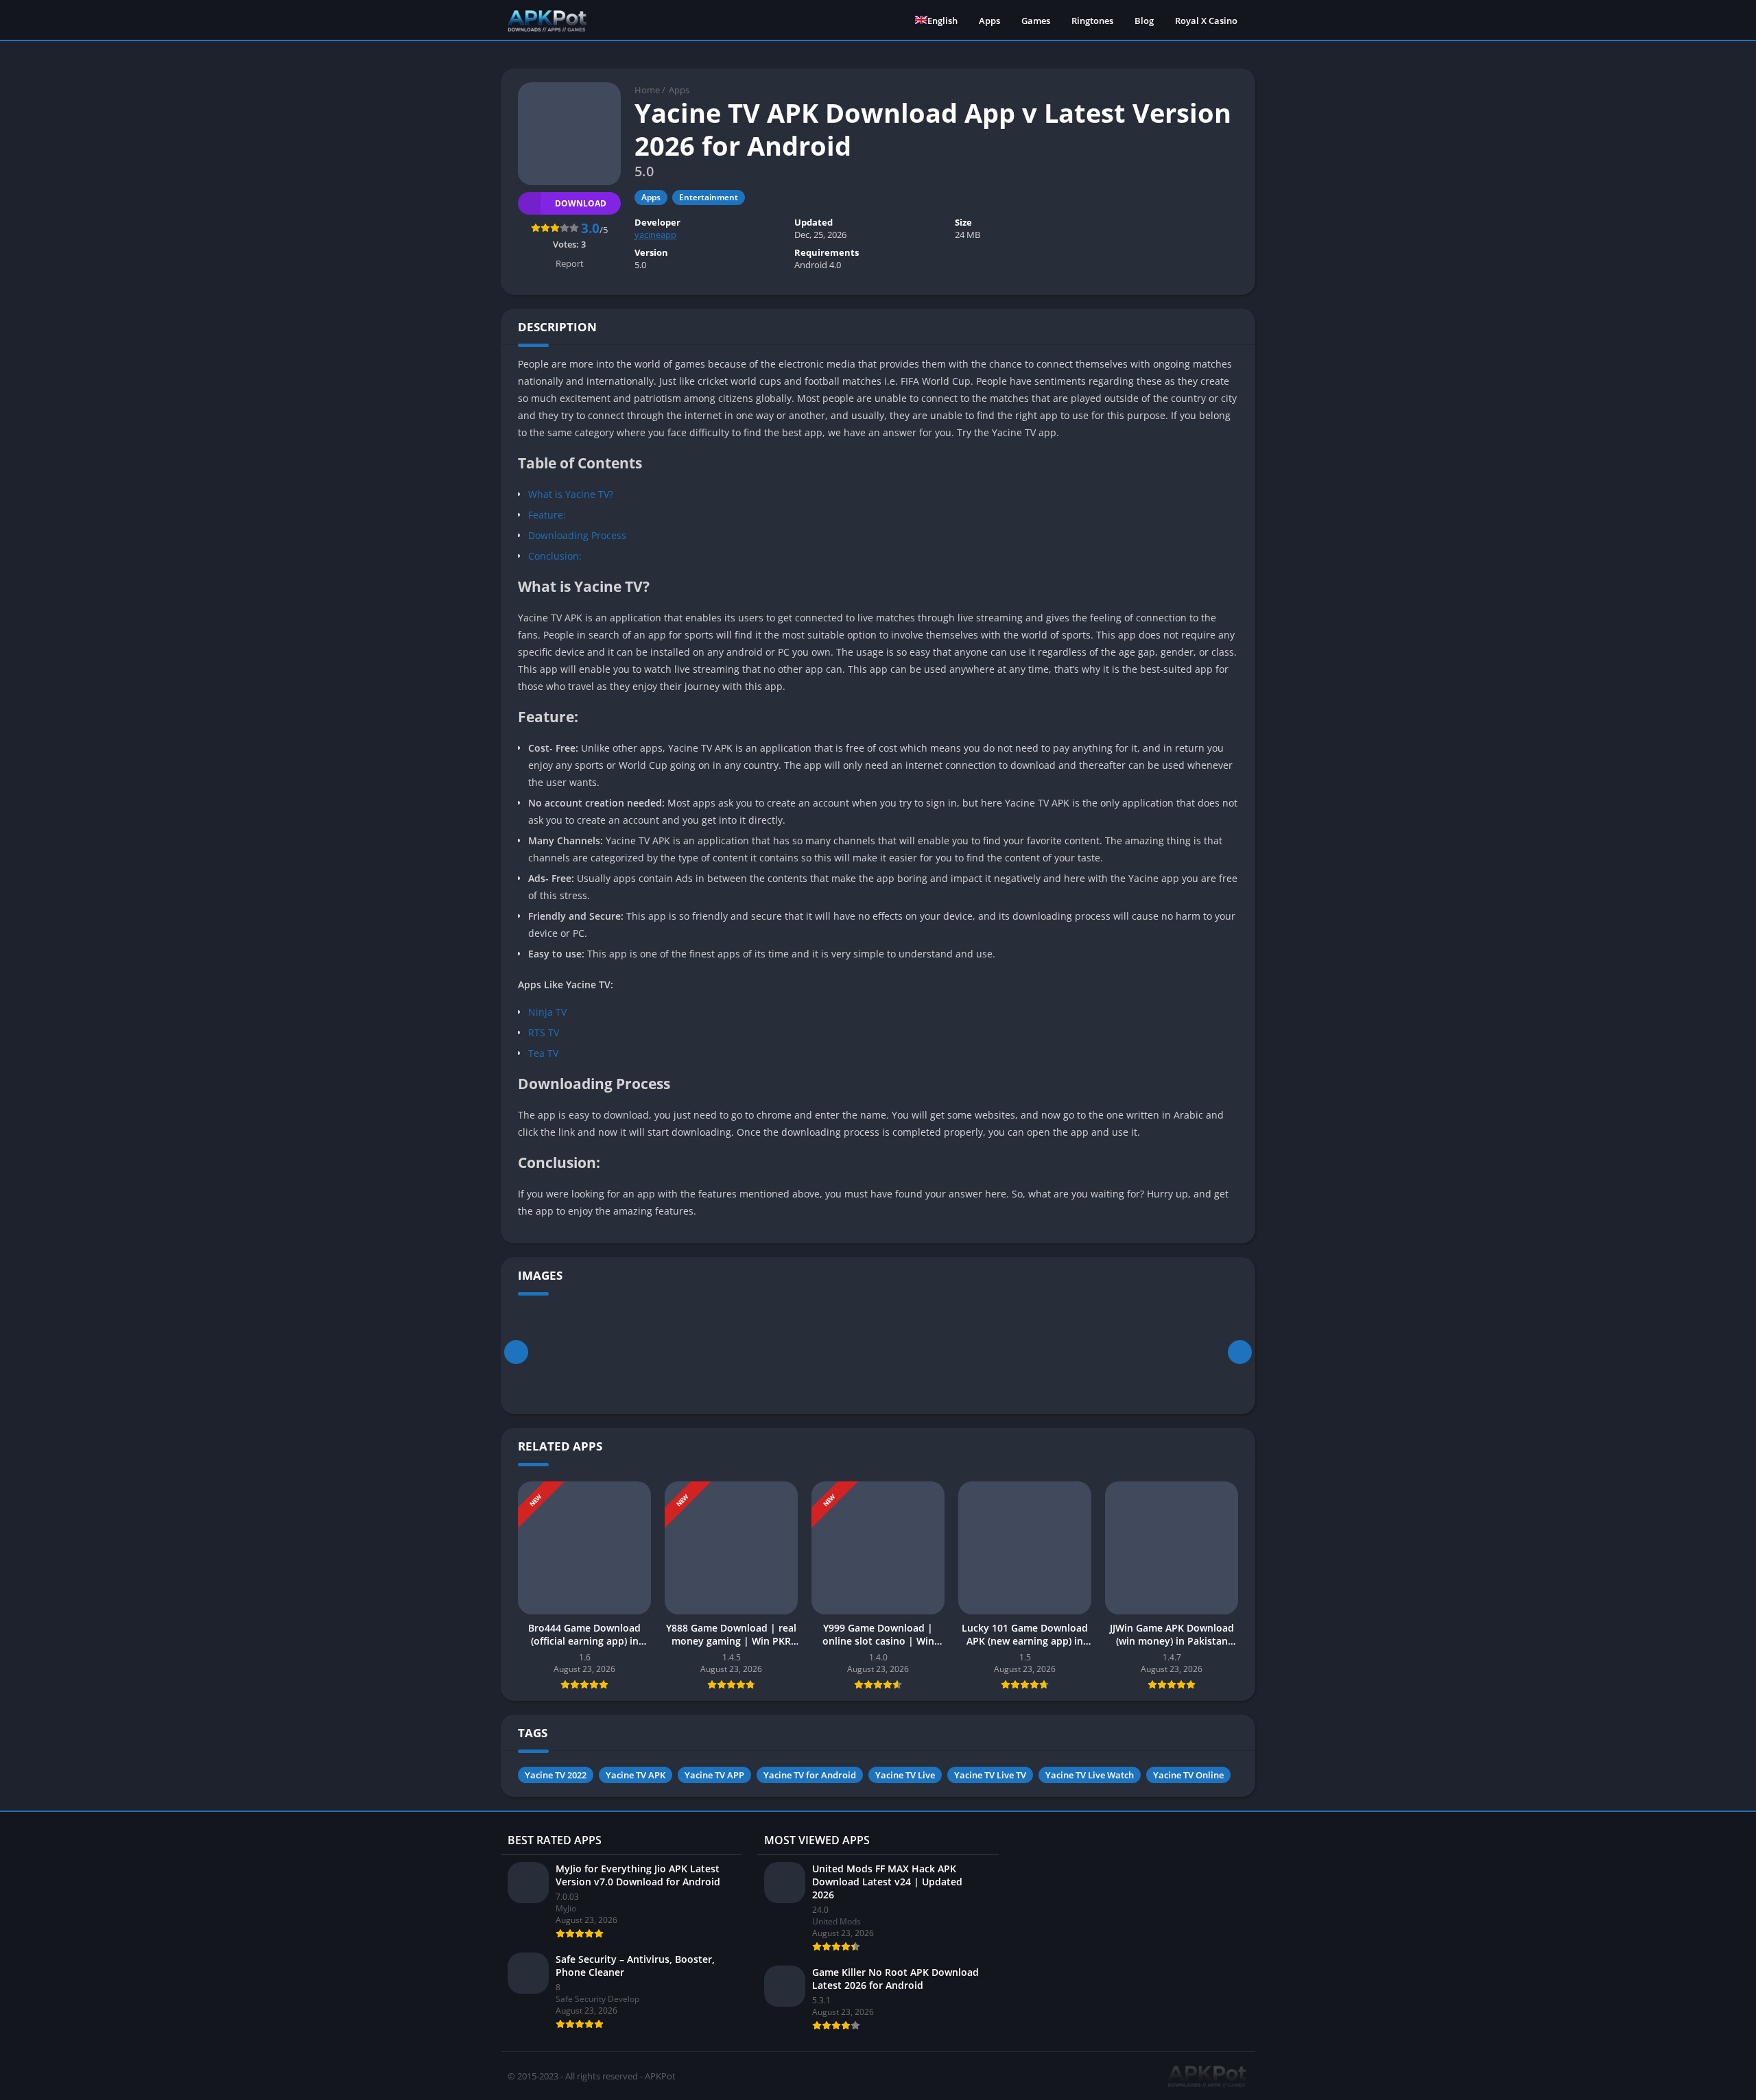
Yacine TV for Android (810, 1775)
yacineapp (655, 235)
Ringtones (1092, 21)
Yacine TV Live (905, 1775)
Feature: (547, 515)
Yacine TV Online (1188, 1775)
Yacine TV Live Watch (1090, 1775)
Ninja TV (547, 1012)
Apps (989, 21)
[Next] (1240, 1352)
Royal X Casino (1206, 21)
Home (647, 90)
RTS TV (544, 1033)
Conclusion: (555, 556)
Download (581, 203)
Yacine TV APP (714, 1775)
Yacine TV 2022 (556, 1775)
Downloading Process (577, 535)
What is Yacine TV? (571, 494)
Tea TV (543, 1053)
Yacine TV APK (636, 1775)
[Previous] (516, 1352)
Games (1036, 21)
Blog (1144, 21)
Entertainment (709, 197)
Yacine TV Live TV (990, 1775)
